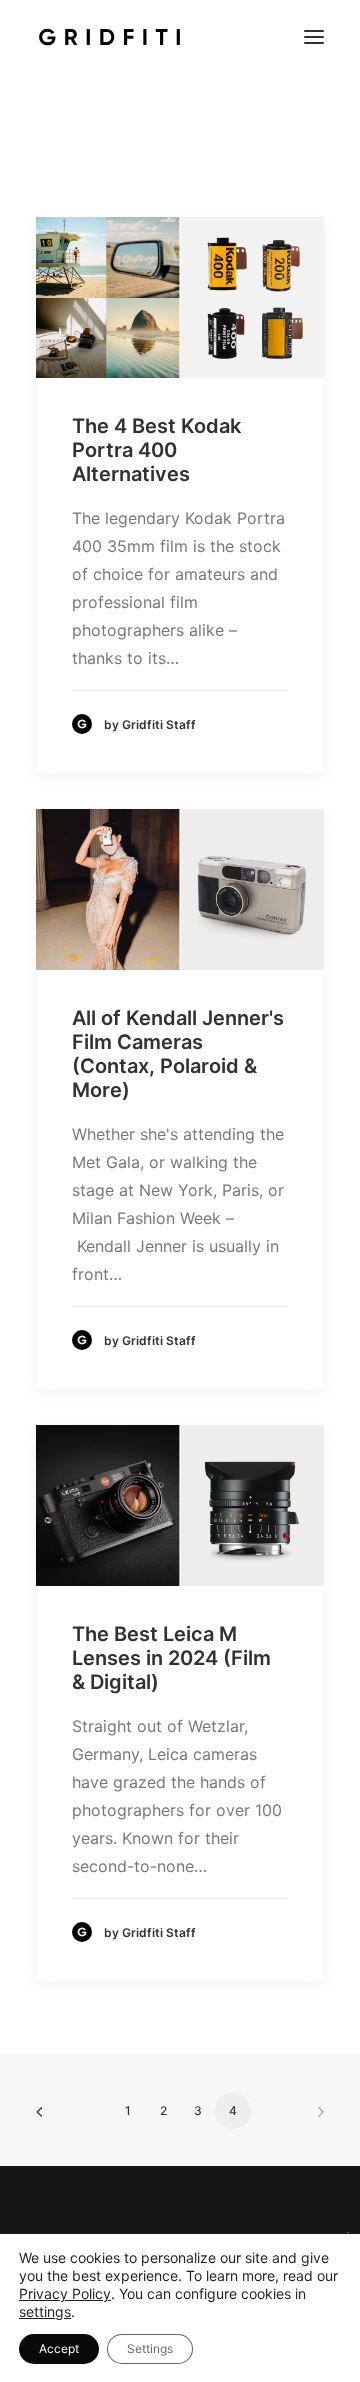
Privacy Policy (65, 2293)
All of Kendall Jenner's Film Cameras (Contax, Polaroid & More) (178, 1054)
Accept (59, 2348)
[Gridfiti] (109, 37)
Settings (150, 2348)
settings (45, 2311)
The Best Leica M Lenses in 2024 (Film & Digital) (171, 1658)
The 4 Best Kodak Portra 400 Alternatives (156, 450)
